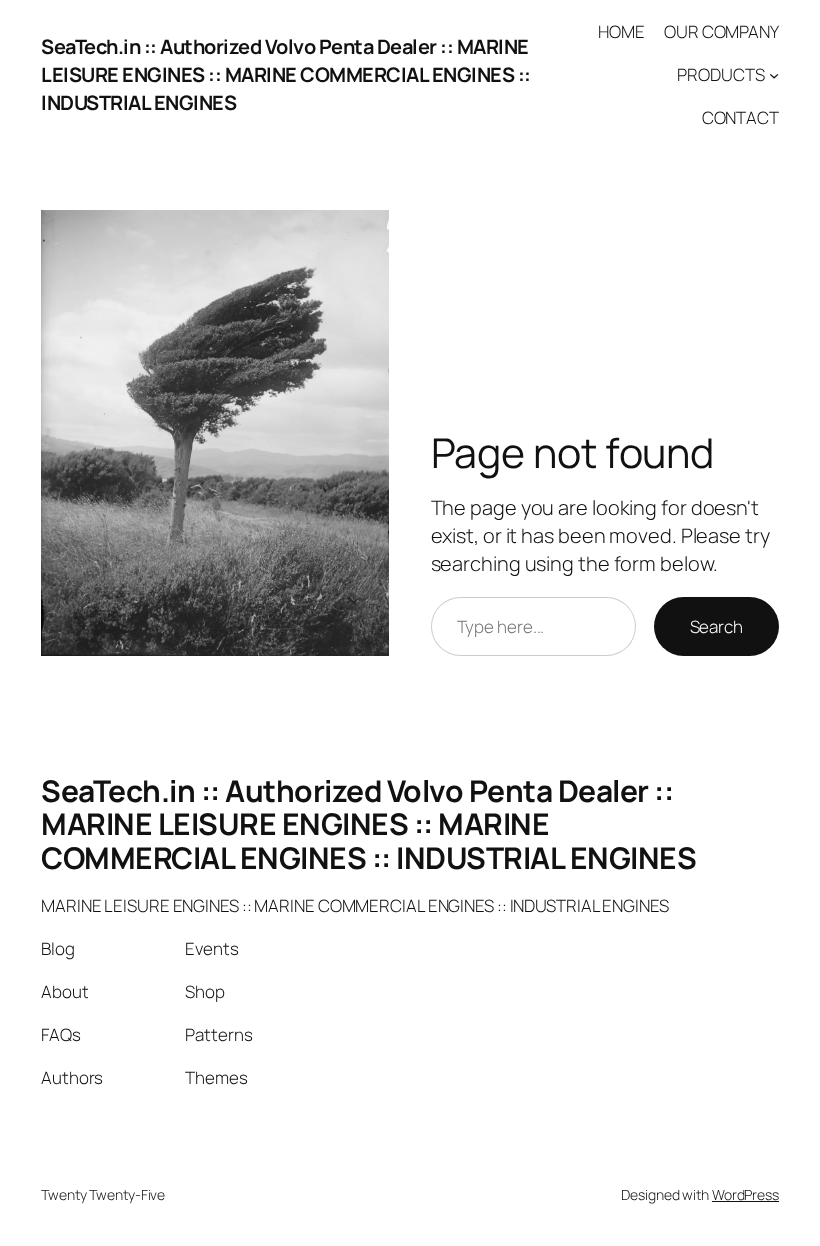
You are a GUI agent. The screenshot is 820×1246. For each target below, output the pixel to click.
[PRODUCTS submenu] (774, 75)
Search (716, 626)
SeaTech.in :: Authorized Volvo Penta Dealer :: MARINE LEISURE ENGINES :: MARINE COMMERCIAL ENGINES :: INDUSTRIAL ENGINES (286, 74)
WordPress (745, 1194)
